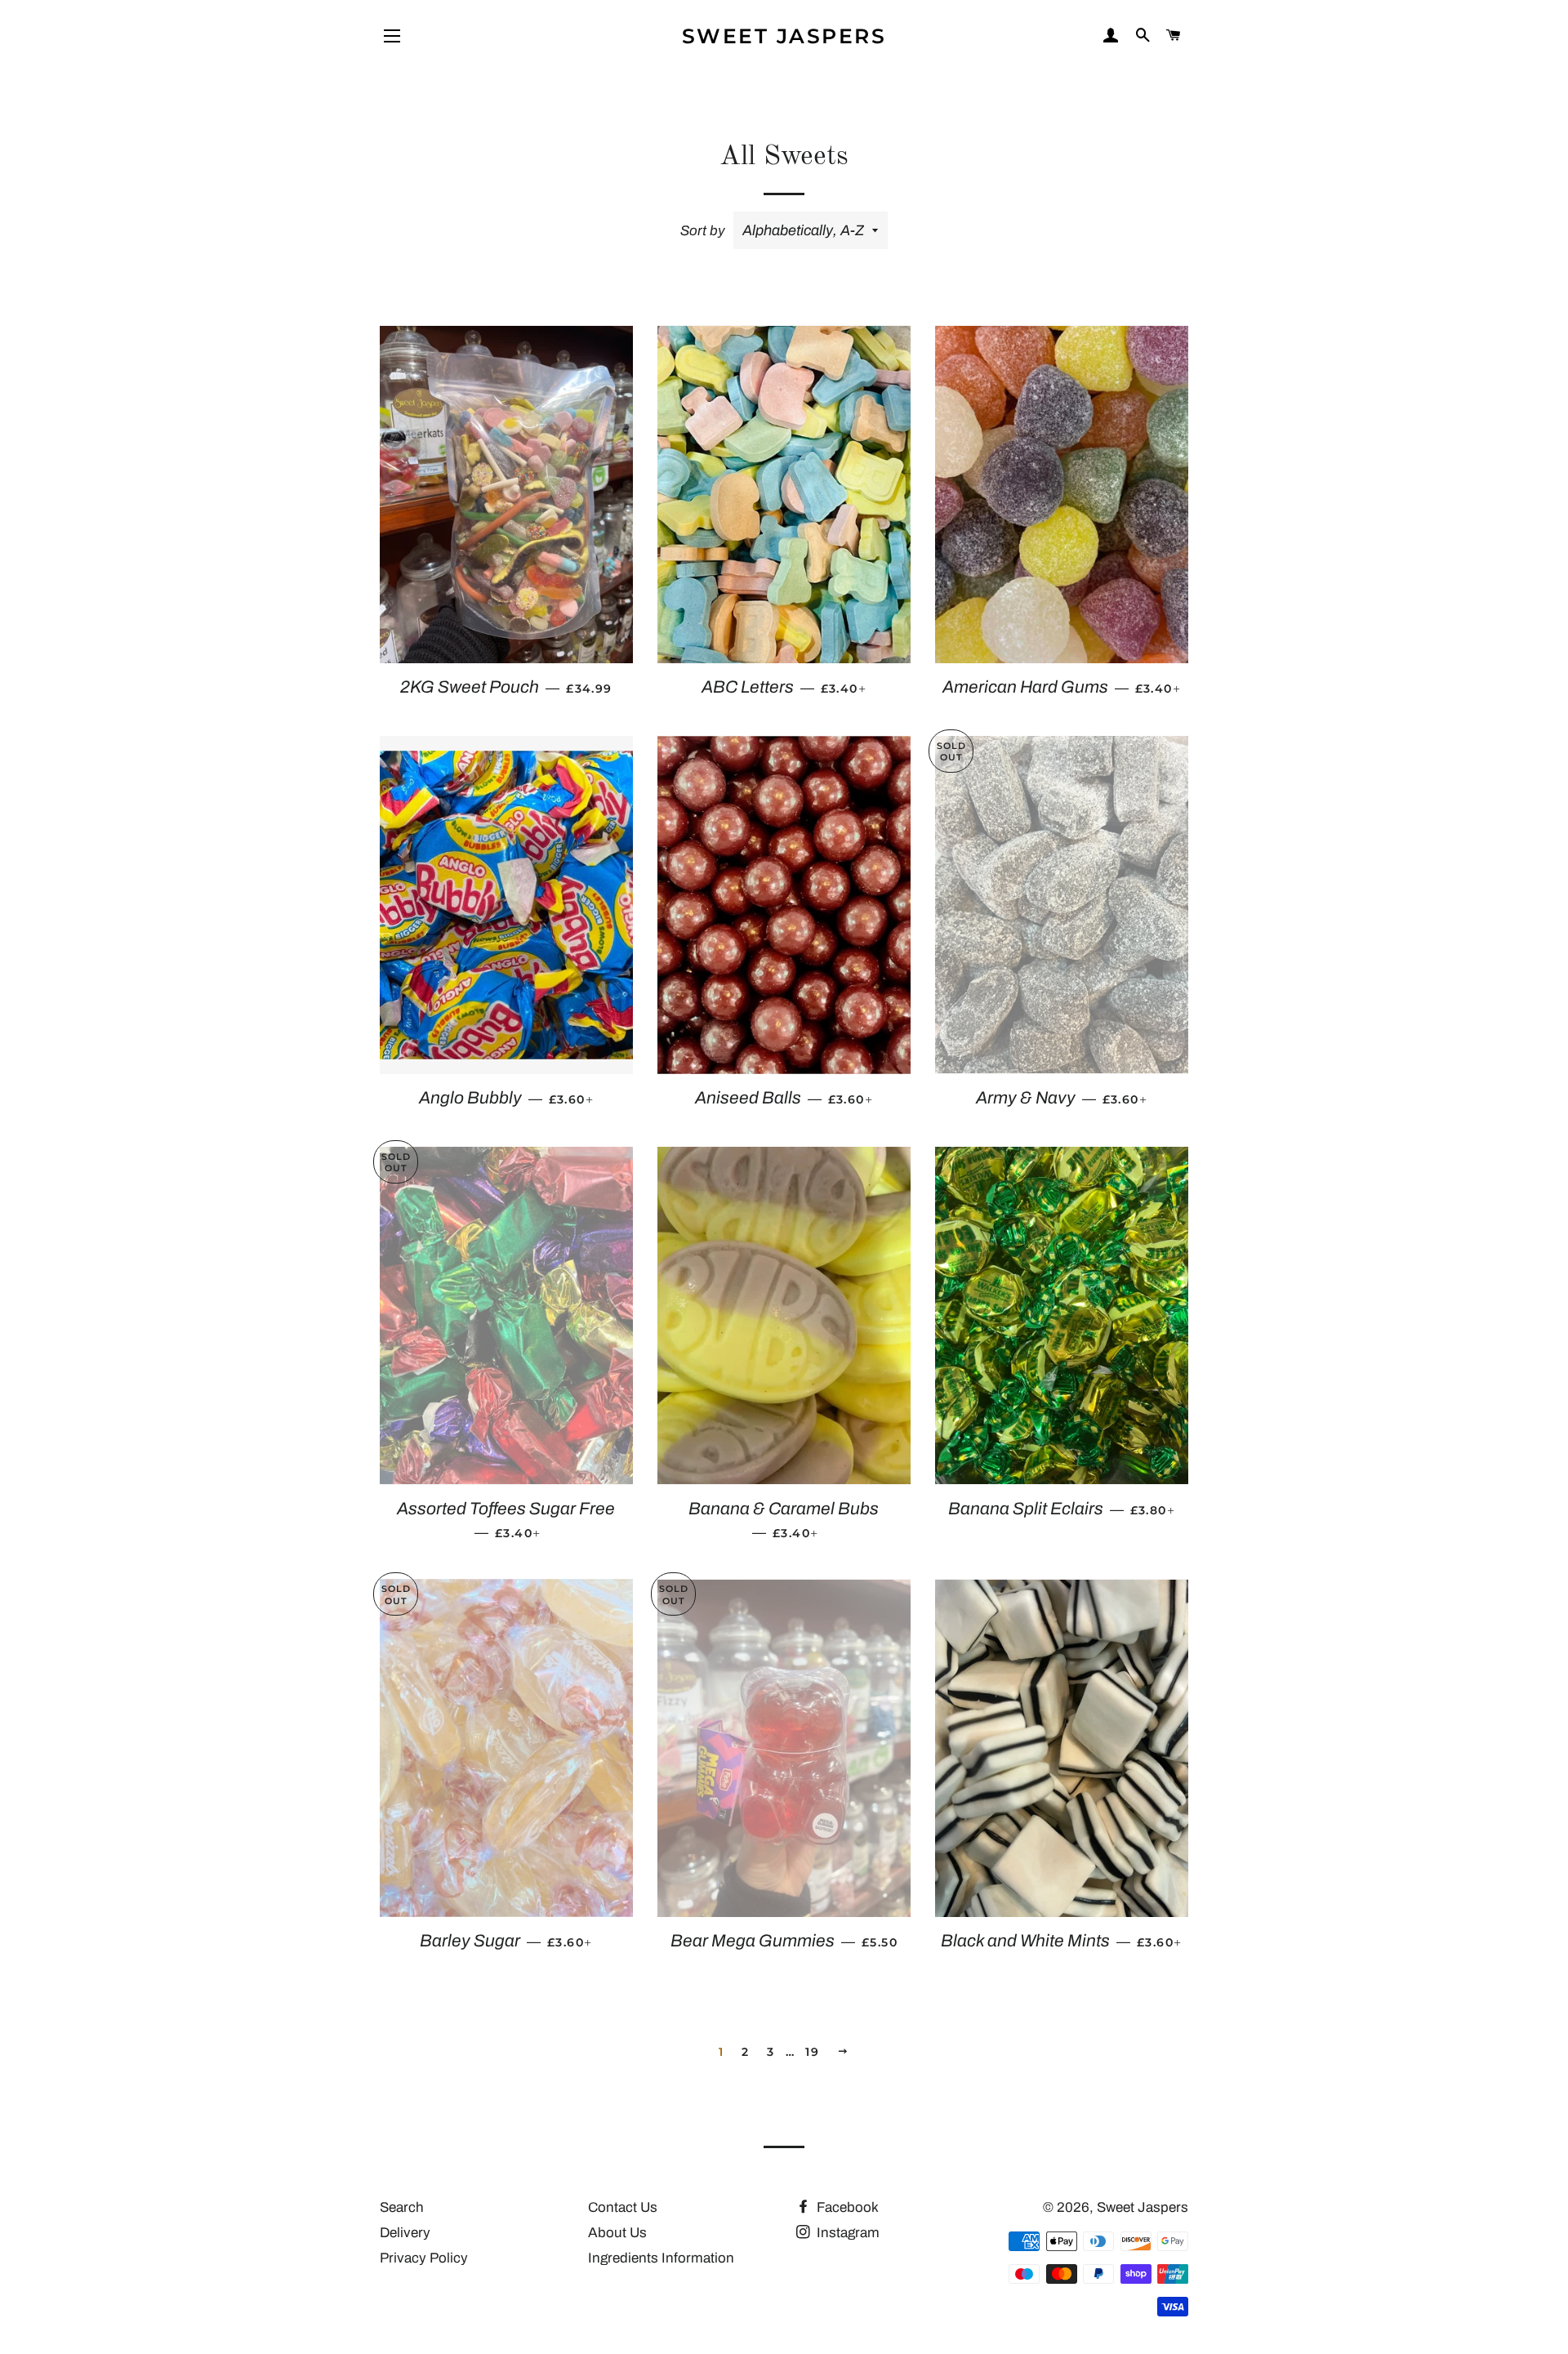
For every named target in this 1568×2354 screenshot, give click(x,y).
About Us (617, 2233)
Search (402, 2207)
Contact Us (623, 2207)
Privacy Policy (424, 2258)
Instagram (846, 2233)
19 (812, 2052)
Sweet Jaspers (784, 36)
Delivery (405, 2233)
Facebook (846, 2207)
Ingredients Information (661, 2258)
